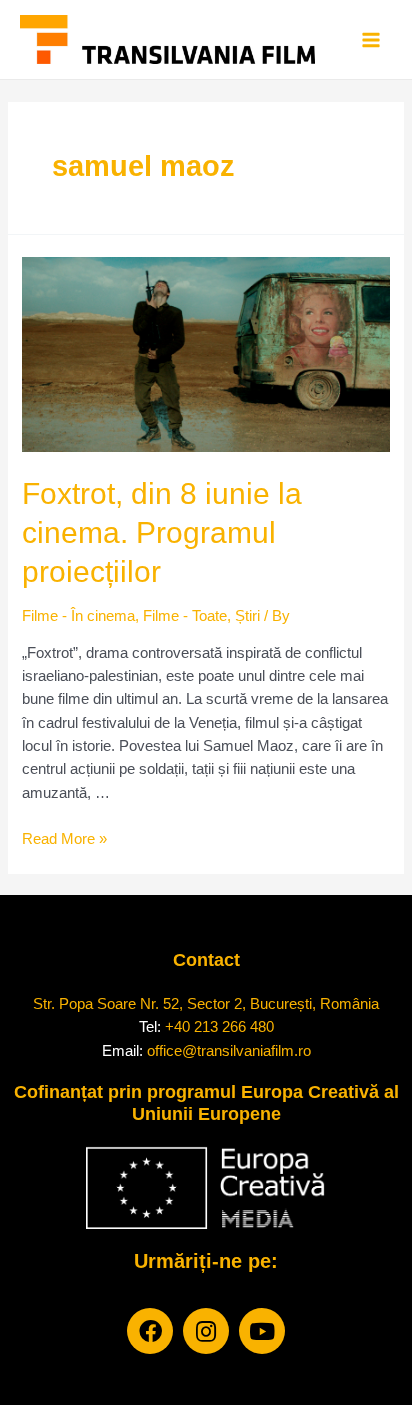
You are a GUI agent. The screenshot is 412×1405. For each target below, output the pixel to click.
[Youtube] (262, 1331)
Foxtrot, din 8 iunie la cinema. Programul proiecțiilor (162, 532)
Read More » (64, 839)
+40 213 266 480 (219, 1026)
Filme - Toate (185, 616)
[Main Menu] (371, 40)
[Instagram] (206, 1331)
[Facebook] (150, 1331)
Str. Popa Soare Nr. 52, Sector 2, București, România (206, 1003)
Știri (247, 616)
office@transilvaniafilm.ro (229, 1050)
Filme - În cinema (78, 616)
